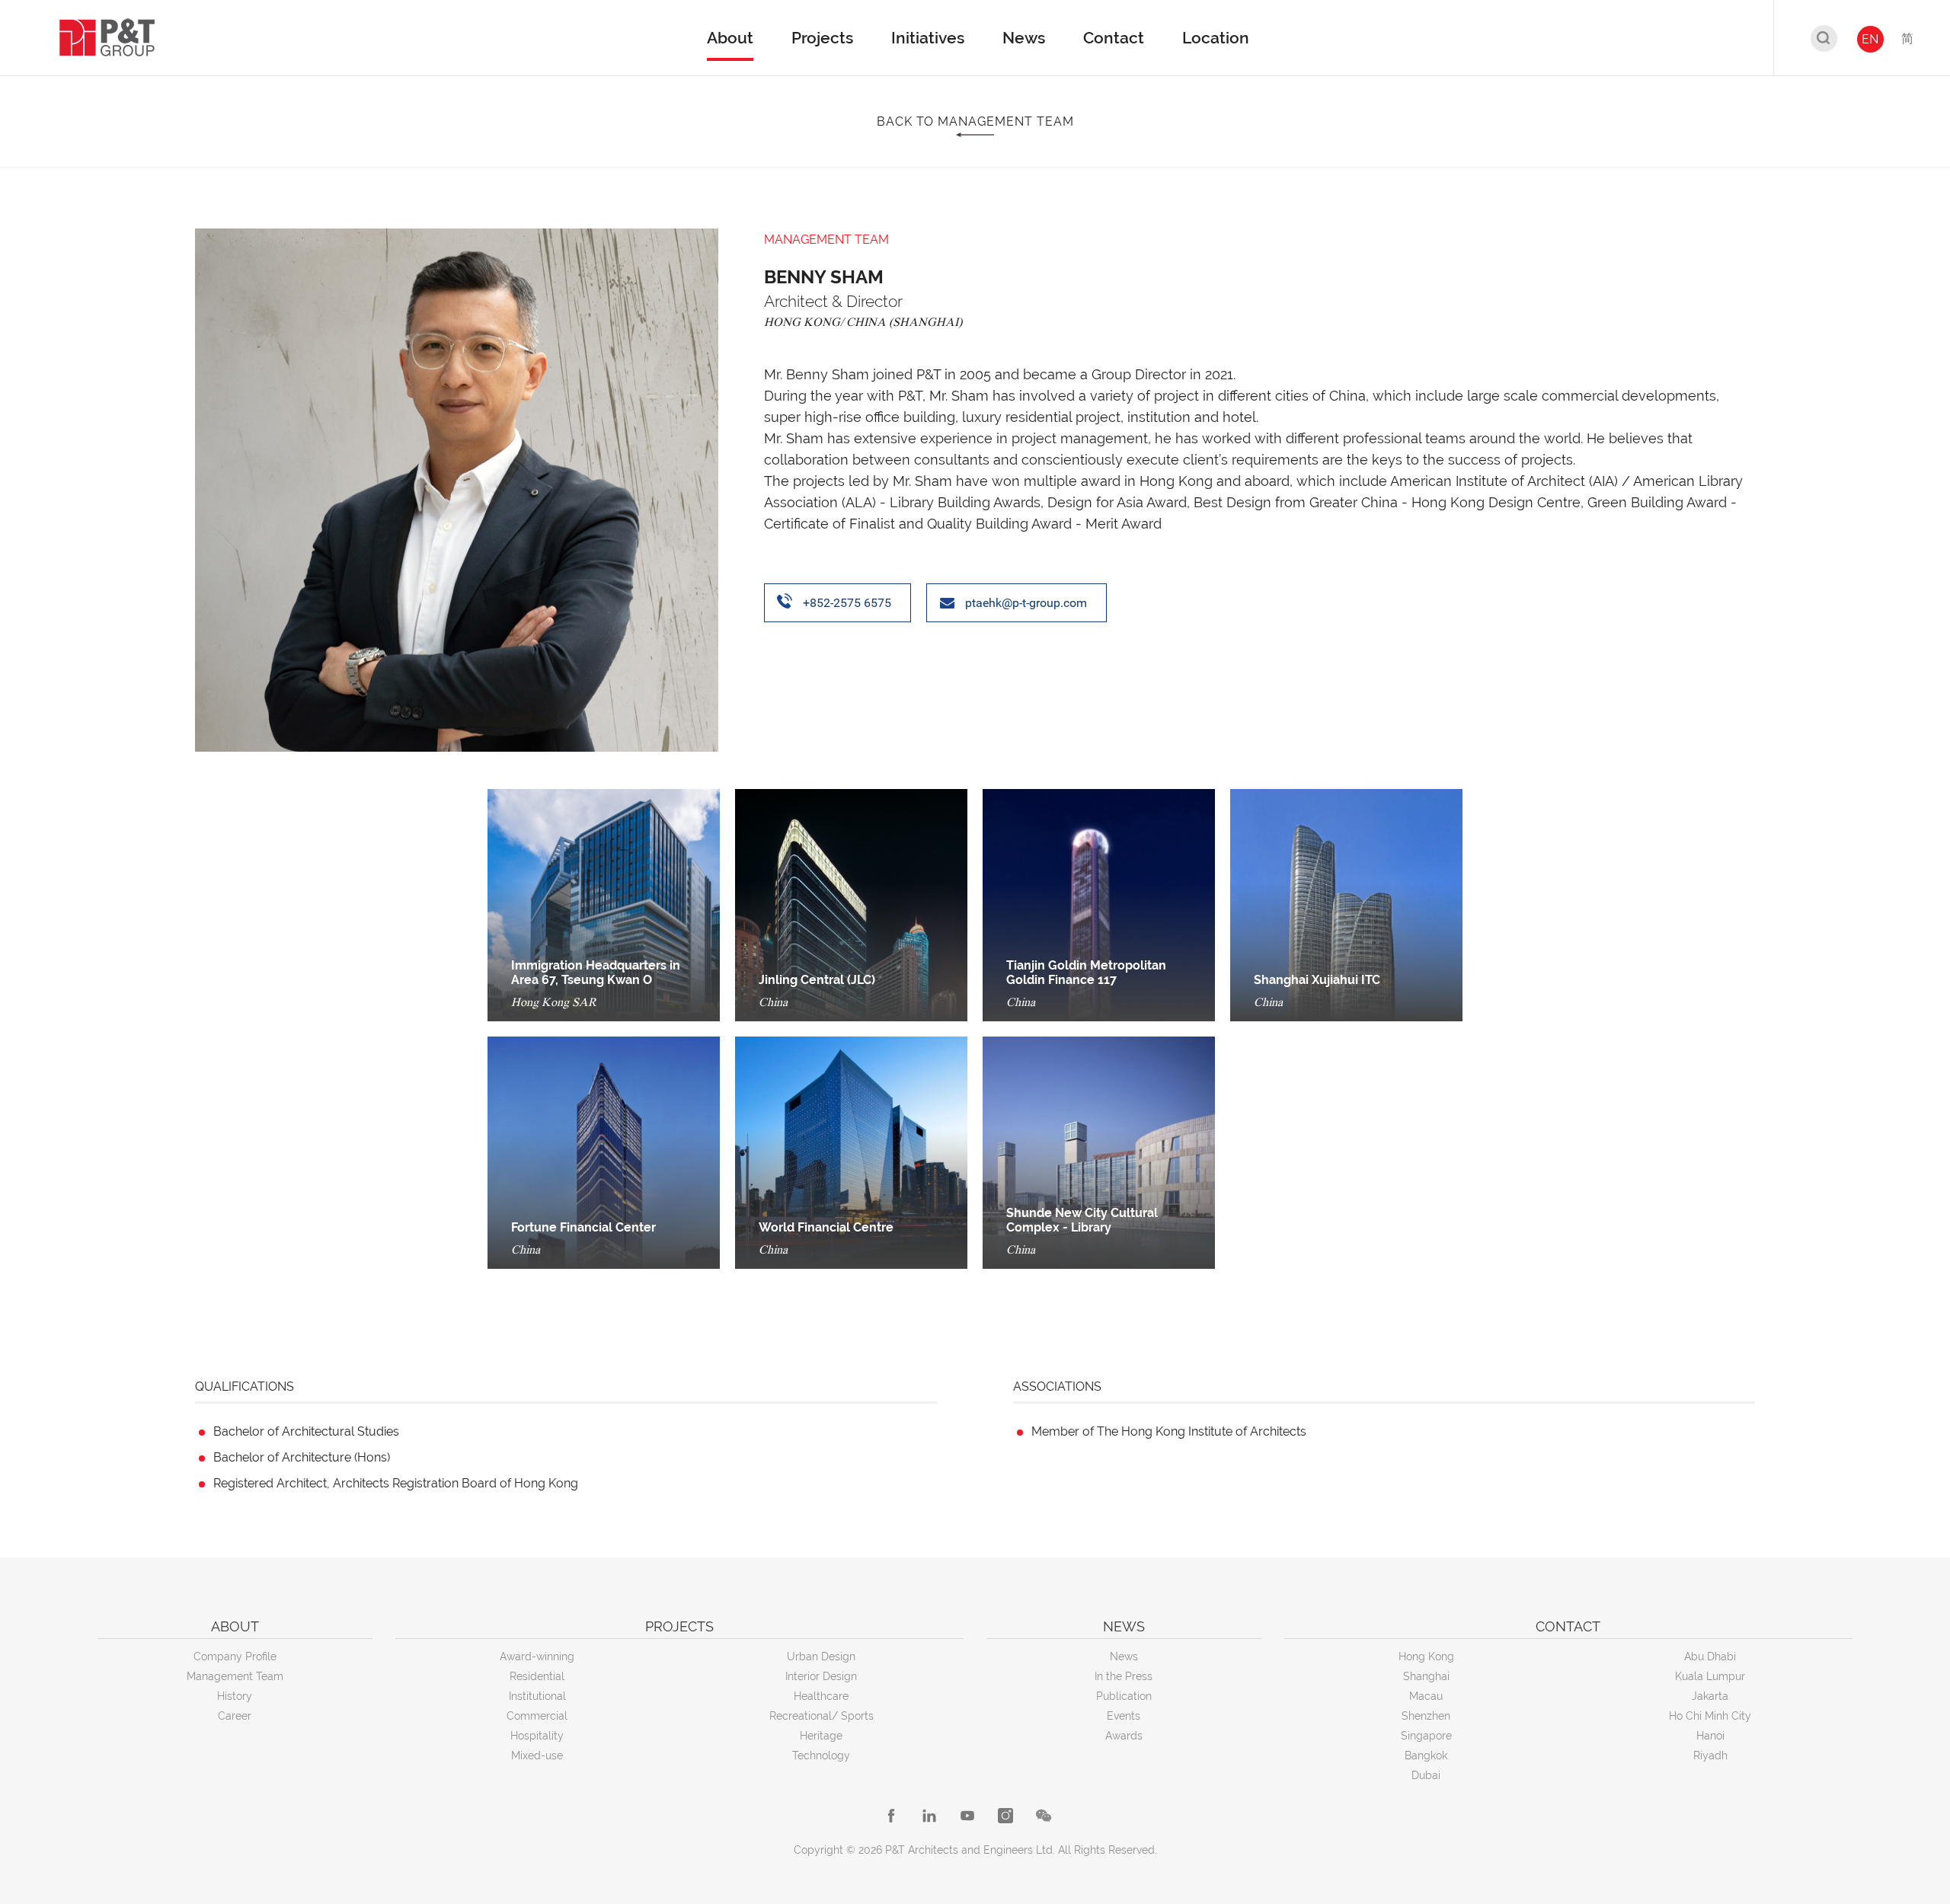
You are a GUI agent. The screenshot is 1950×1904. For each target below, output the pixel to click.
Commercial (537, 1716)
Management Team (235, 1676)
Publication (1124, 1696)
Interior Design (821, 1676)
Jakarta (1710, 1696)
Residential (537, 1676)
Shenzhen (1426, 1716)
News (1124, 1656)
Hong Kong (1426, 1656)
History (235, 1696)
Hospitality (537, 1736)
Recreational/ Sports (822, 1716)
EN (1870, 39)
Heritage (821, 1736)
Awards (1124, 1736)
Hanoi (1710, 1736)
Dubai (1426, 1775)
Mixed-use (537, 1755)
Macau (1426, 1696)
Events (1124, 1716)
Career (235, 1716)
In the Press (1124, 1676)
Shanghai (1426, 1676)
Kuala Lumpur (1710, 1676)
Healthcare (821, 1696)
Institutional (537, 1696)
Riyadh (1710, 1755)
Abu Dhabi (1710, 1656)
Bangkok (1426, 1755)
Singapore (1426, 1736)
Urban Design (821, 1656)
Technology (821, 1755)
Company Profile (235, 1656)
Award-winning (537, 1656)
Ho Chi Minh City (1710, 1716)
